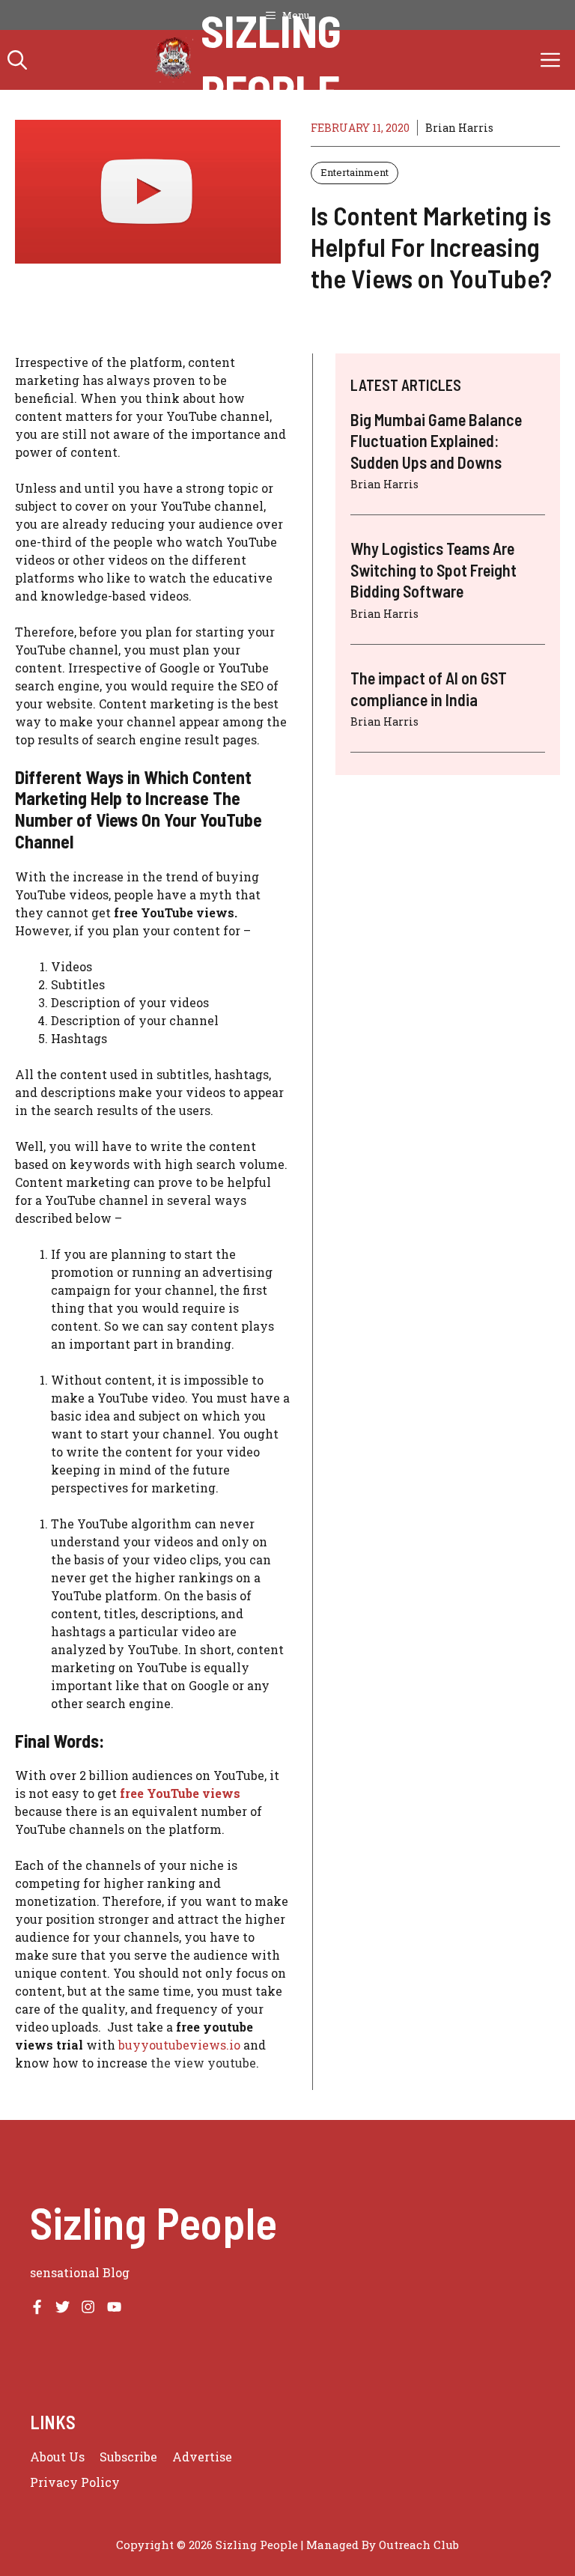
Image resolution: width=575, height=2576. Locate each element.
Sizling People (271, 60)
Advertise (202, 2457)
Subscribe (128, 2457)
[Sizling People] (174, 60)
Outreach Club (419, 2545)
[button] (17, 60)
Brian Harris (459, 128)
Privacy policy (75, 2482)
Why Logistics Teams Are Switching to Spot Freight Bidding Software (433, 569)
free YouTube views (180, 1793)
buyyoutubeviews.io (179, 2045)
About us (57, 2457)
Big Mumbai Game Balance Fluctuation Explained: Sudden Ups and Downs (436, 441)
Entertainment (355, 172)
